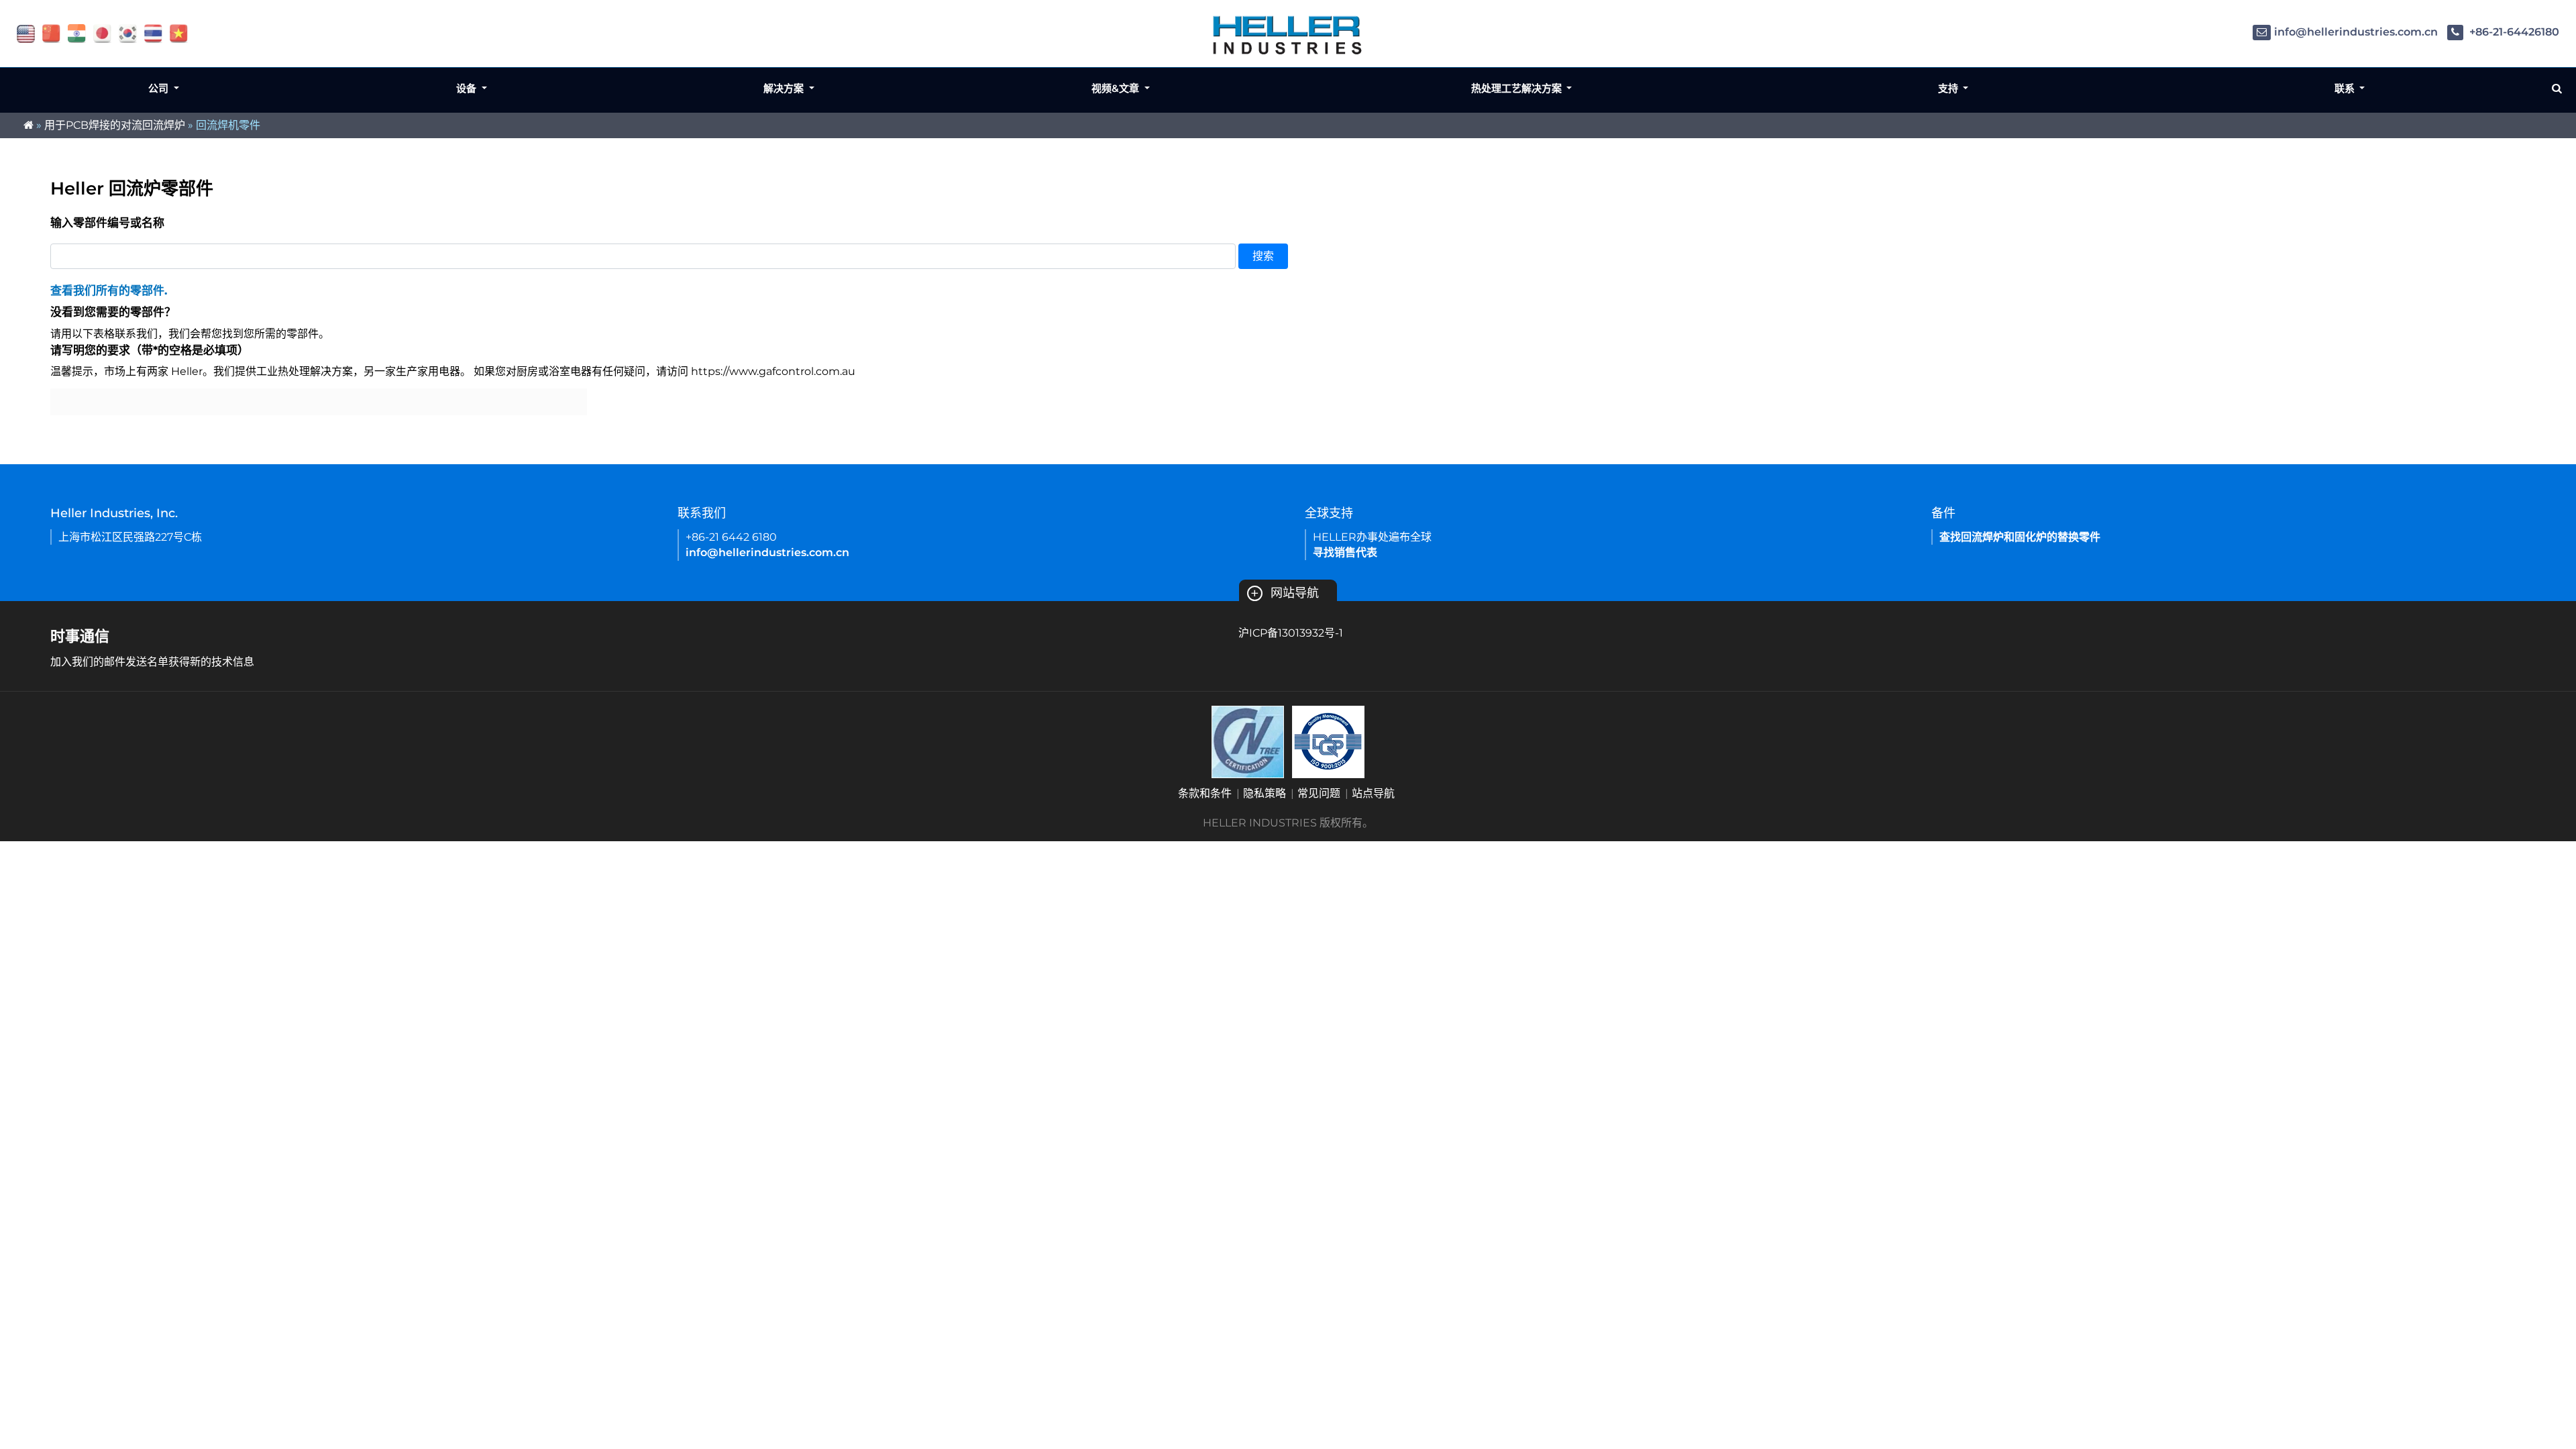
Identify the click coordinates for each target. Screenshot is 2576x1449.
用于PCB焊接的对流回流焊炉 (115, 125)
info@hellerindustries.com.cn (2356, 32)
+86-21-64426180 (2513, 32)
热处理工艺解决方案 (1518, 88)
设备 (468, 88)
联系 (2346, 88)
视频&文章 (1117, 88)
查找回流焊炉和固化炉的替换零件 (2020, 537)
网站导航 (1285, 593)
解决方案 (785, 88)
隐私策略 (1265, 793)
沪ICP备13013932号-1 (1291, 633)
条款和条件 (1205, 793)
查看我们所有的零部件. (109, 290)
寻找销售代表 (1345, 552)
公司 (160, 88)
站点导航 (1373, 793)
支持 (1949, 88)
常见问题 (1319, 793)
